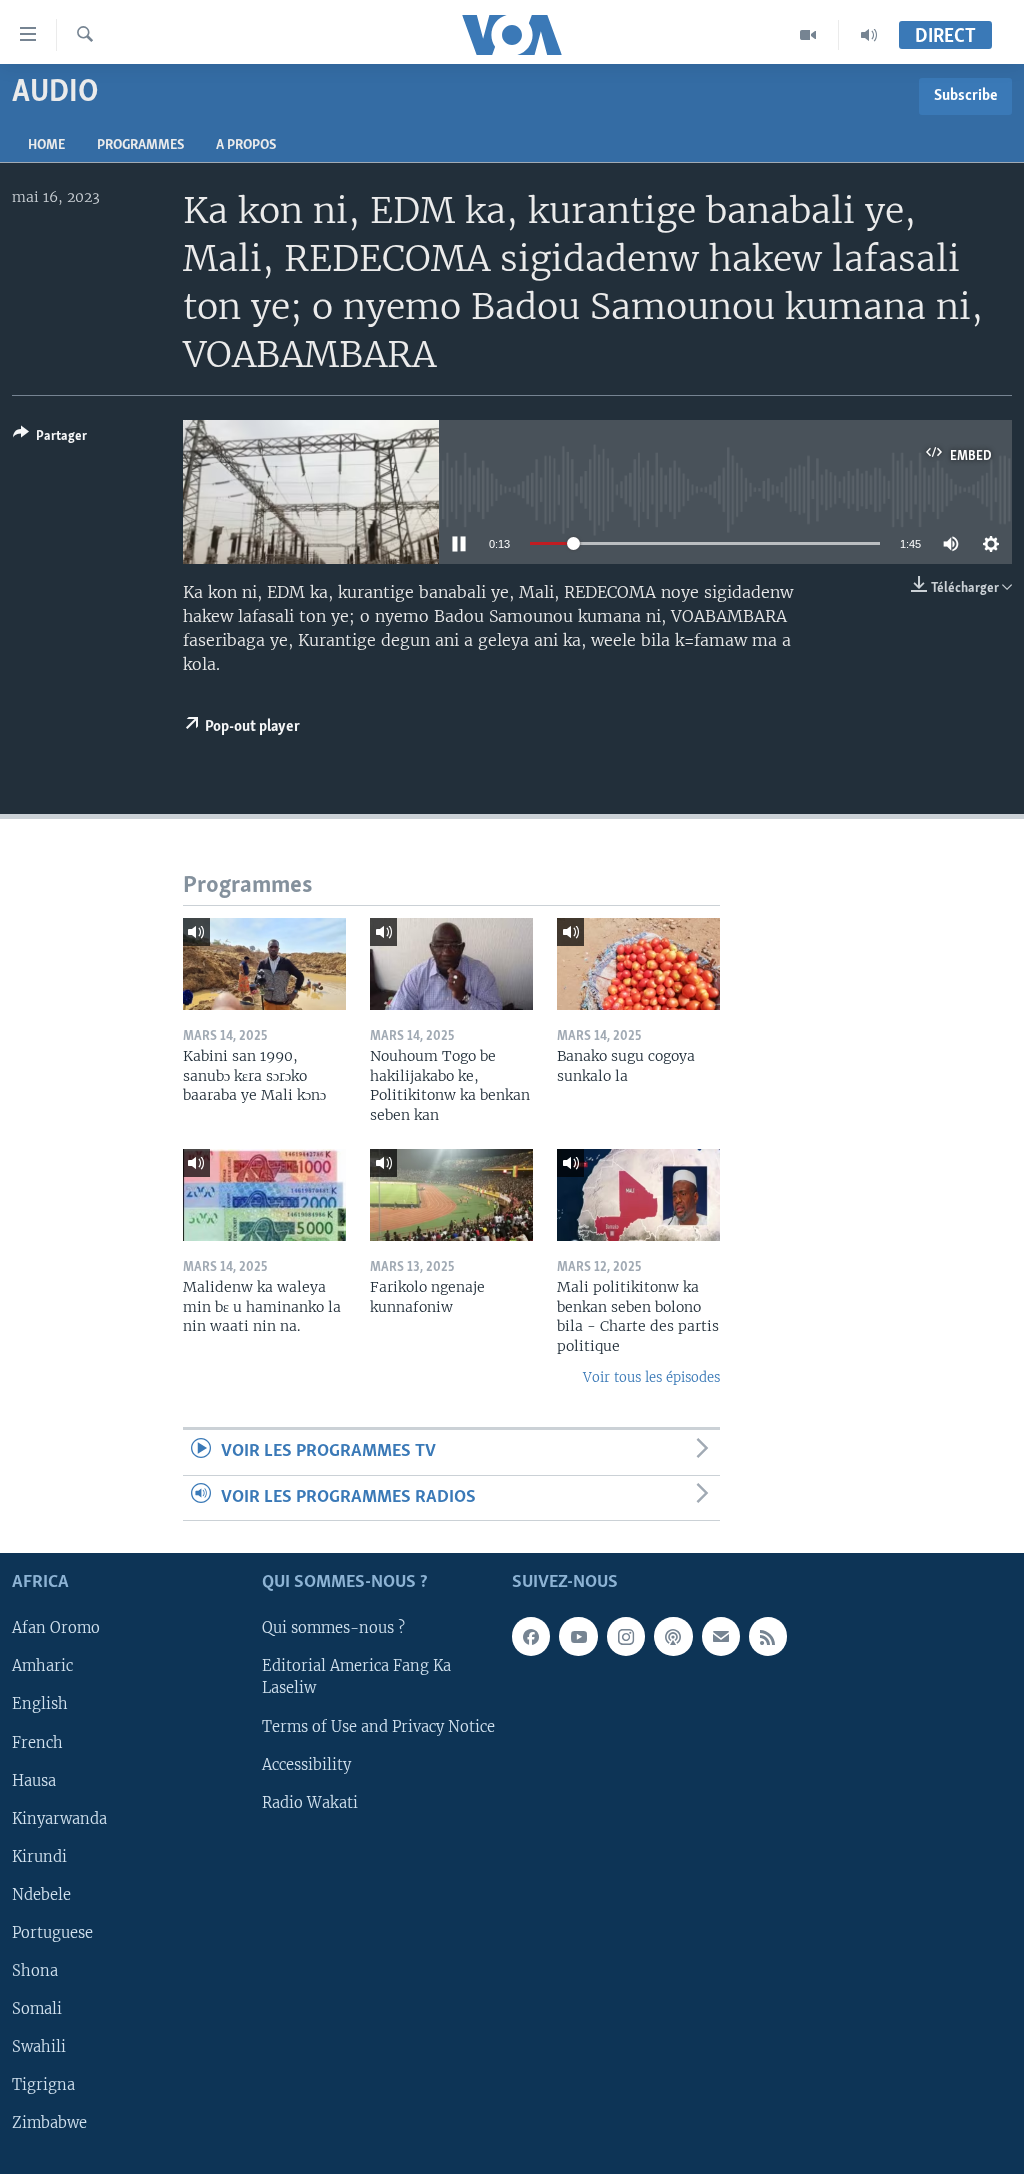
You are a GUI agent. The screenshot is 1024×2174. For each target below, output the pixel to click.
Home (46, 145)
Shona (35, 1971)
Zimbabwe (49, 2123)
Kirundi (39, 1857)
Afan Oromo (56, 1629)
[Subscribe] (721, 1637)
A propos (246, 145)
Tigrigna (43, 2085)
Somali (37, 2009)
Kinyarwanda (59, 1819)
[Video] (808, 35)
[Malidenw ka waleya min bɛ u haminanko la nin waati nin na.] (264, 1195)
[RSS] (768, 1637)
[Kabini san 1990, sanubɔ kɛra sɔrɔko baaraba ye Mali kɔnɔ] (264, 964)
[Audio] (869, 35)
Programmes (140, 145)
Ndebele (41, 1895)
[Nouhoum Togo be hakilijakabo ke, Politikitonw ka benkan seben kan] (451, 964)
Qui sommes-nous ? (333, 1629)
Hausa (34, 1781)
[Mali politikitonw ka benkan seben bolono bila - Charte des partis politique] (638, 1195)
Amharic (42, 1667)
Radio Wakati (310, 1803)
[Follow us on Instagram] (626, 1637)
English (40, 1705)
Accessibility (306, 1765)
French (37, 1743)
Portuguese (52, 1933)
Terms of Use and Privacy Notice (378, 1727)
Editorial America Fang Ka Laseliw (356, 1678)
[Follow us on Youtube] (578, 1637)
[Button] (50, 439)
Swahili (39, 2047)
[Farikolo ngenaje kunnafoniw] (451, 1195)
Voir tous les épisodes (651, 1377)
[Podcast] (673, 1637)
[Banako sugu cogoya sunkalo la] (638, 964)
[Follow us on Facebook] (531, 1637)
